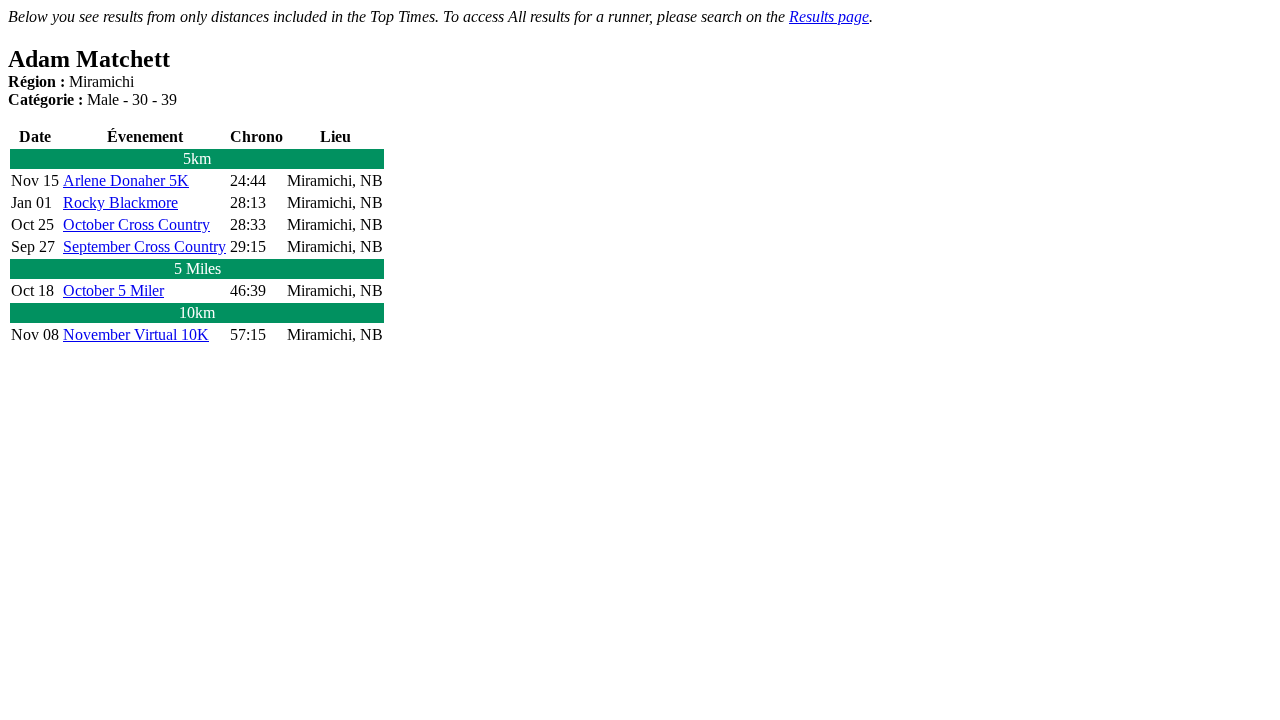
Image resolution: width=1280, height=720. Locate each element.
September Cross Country (144, 246)
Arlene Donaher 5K (126, 180)
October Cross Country (136, 224)
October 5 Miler (113, 290)
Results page (829, 16)
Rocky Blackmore (120, 202)
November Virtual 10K (136, 334)
